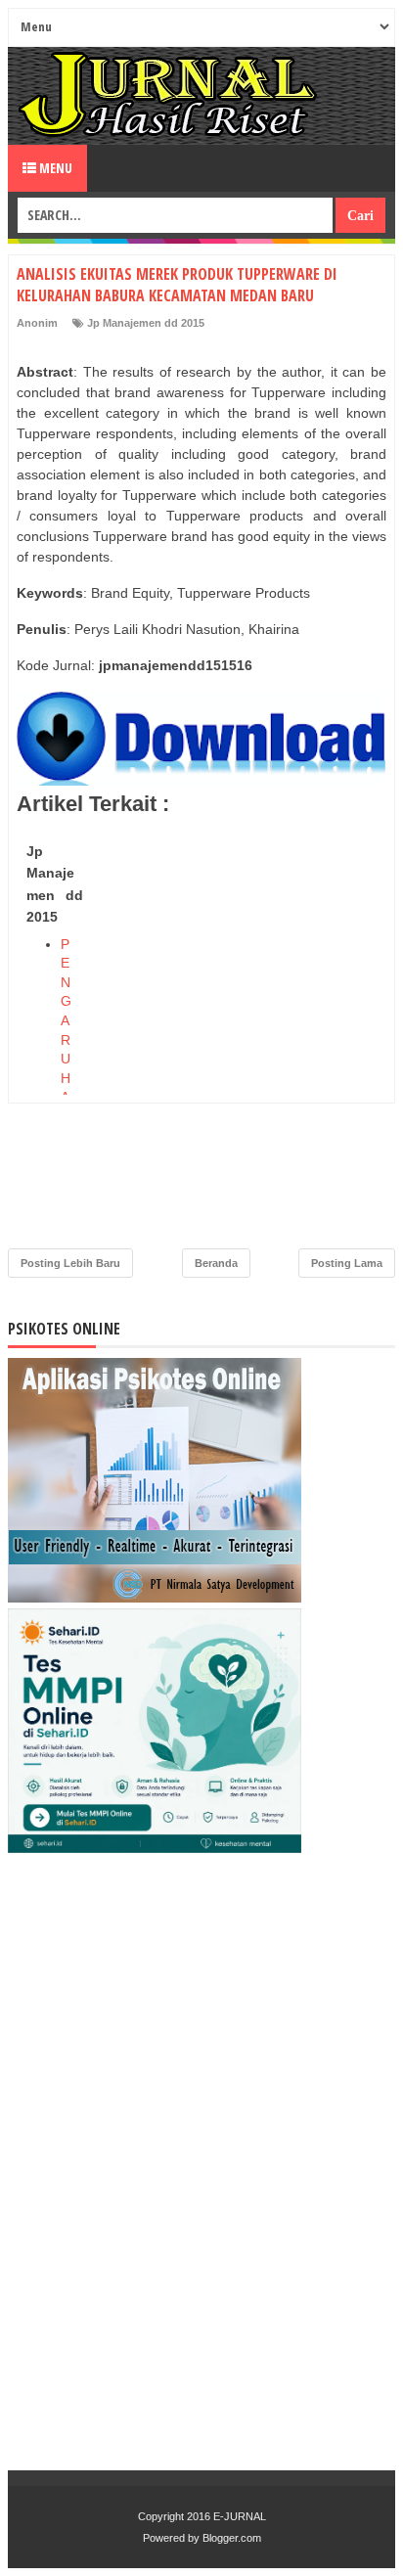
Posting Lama (347, 1263)
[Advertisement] (201, 1037)
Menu (54, 168)
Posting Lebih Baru (70, 1263)
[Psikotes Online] (155, 1598)
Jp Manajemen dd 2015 (146, 323)
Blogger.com (232, 2538)
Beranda (216, 1263)
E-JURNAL (240, 2516)
